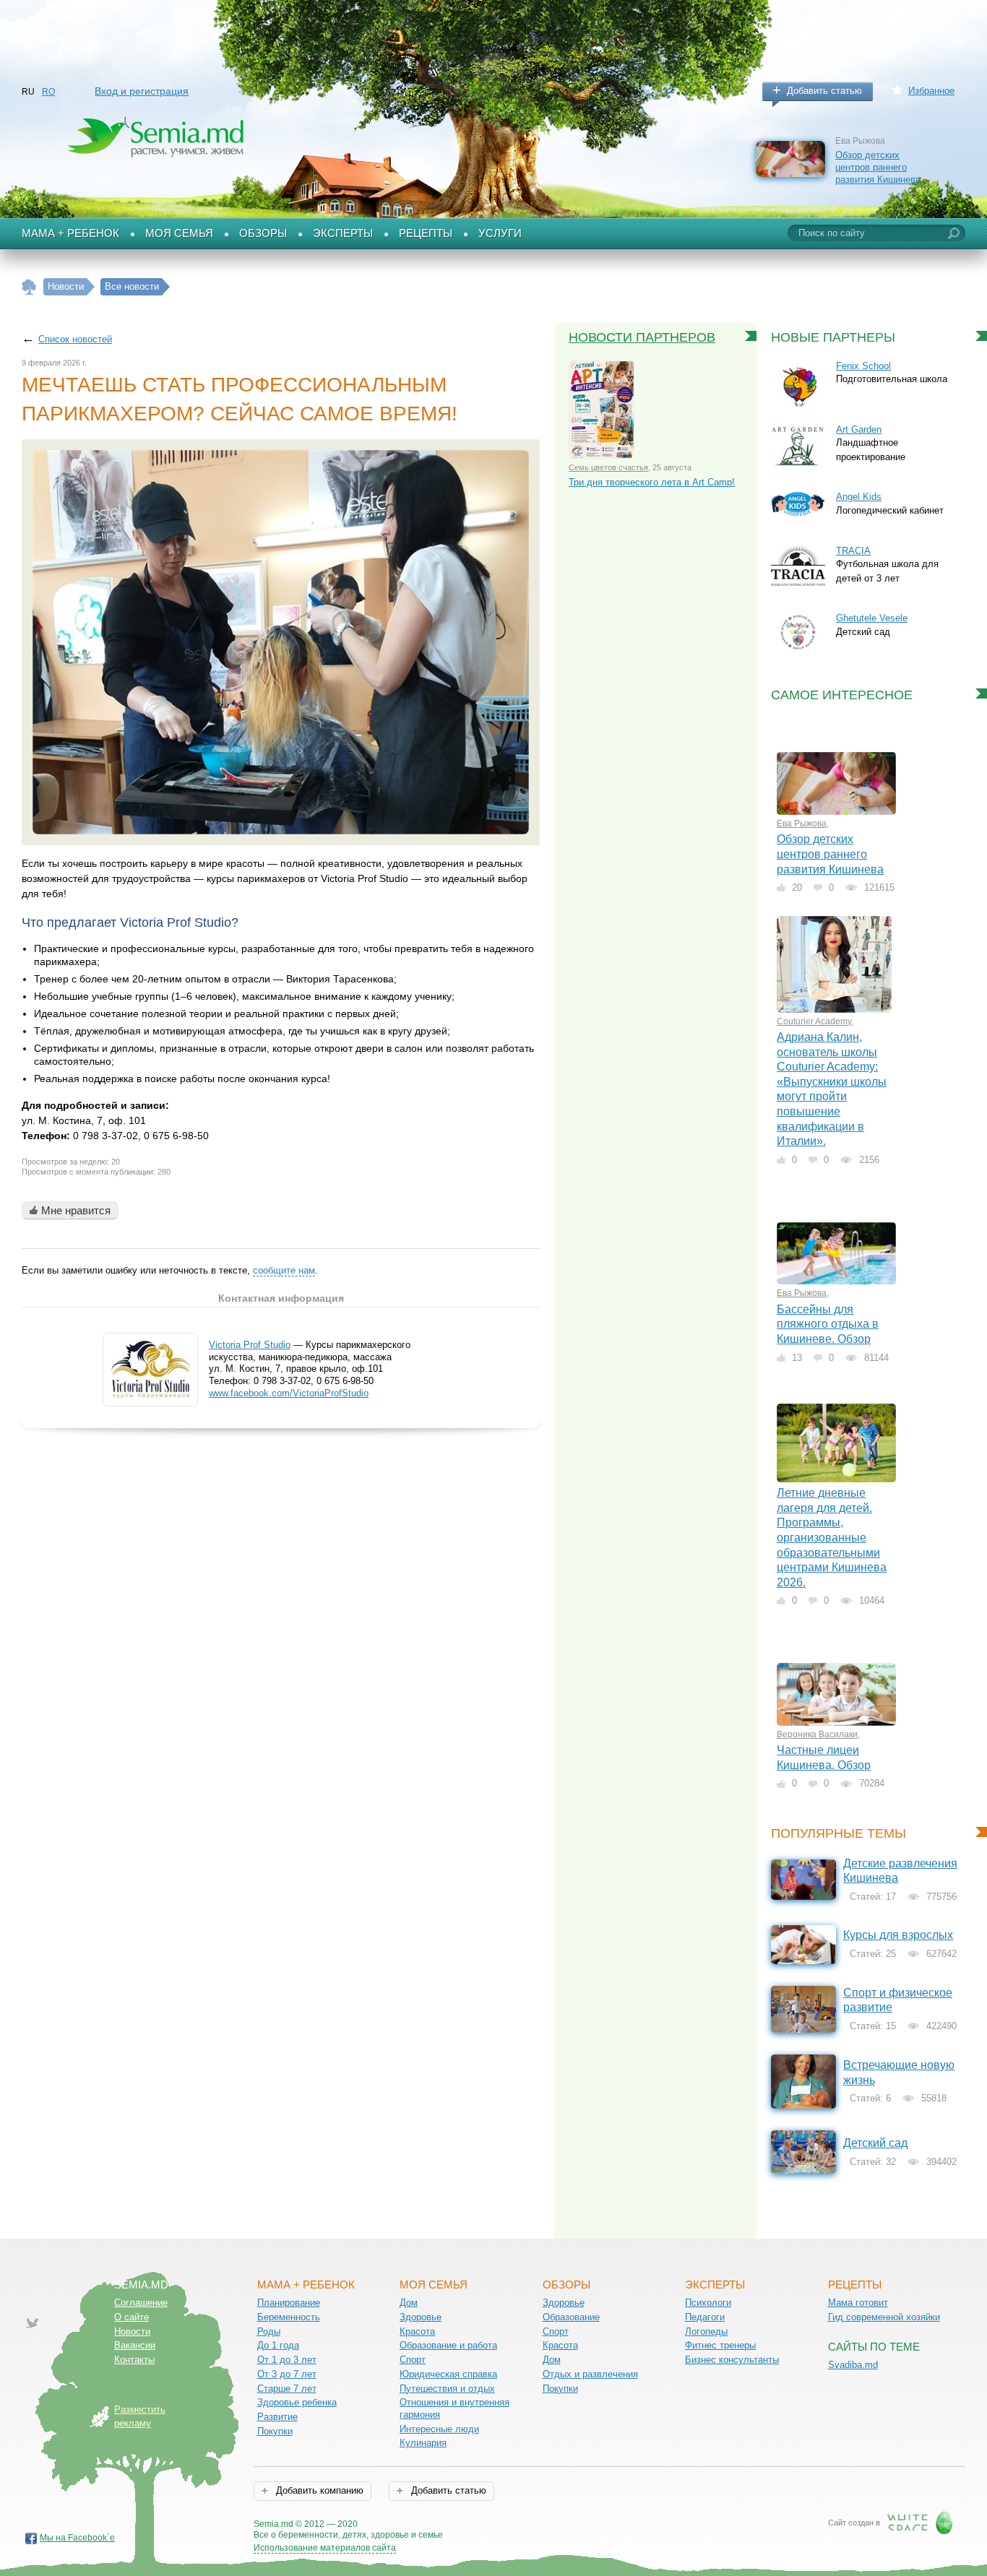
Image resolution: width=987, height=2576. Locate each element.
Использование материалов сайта (325, 2548)
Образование (571, 2317)
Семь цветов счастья (608, 467)
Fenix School (863, 366)
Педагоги (705, 2317)
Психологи (708, 2303)
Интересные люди (439, 2429)
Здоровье (421, 2317)
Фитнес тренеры (720, 2345)
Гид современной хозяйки (884, 2317)
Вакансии (135, 2345)
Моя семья (179, 233)
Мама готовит (858, 2303)
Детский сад (875, 2143)
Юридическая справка (448, 2374)
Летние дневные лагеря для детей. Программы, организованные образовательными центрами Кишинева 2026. (832, 1537)
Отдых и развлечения (590, 2374)
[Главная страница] (29, 287)
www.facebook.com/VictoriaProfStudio (289, 1393)
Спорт (413, 2360)
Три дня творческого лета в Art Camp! (652, 482)
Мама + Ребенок (70, 233)
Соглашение (141, 2303)
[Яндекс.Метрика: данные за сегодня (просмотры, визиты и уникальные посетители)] (484, 2525)
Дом (409, 2303)
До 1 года (278, 2345)
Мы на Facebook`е (77, 2538)
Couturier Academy (814, 1021)
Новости (132, 2331)
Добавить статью (824, 91)
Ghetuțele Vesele (872, 618)
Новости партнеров (642, 337)
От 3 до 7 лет (287, 2374)
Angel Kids (859, 497)
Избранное (931, 91)
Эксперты (343, 233)
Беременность (289, 2317)
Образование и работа (448, 2345)
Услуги (500, 233)
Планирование (289, 2303)
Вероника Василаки (817, 1734)
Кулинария (423, 2443)
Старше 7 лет (287, 2389)
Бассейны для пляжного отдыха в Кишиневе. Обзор (828, 1324)
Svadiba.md (853, 2365)
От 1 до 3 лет (287, 2360)
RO (48, 92)
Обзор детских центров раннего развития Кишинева (878, 167)
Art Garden (859, 429)
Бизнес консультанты (732, 2360)
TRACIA (853, 551)
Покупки (275, 2431)
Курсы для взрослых (898, 1935)
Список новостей (75, 339)
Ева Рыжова (802, 824)
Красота (417, 2331)
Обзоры (263, 233)
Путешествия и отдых (447, 2389)
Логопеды (706, 2331)
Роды (269, 2331)
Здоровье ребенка (297, 2402)
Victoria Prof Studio (250, 1345)
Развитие (277, 2417)
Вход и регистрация (142, 91)
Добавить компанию (318, 2490)
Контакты (134, 2360)
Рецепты (426, 233)
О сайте (132, 2317)
